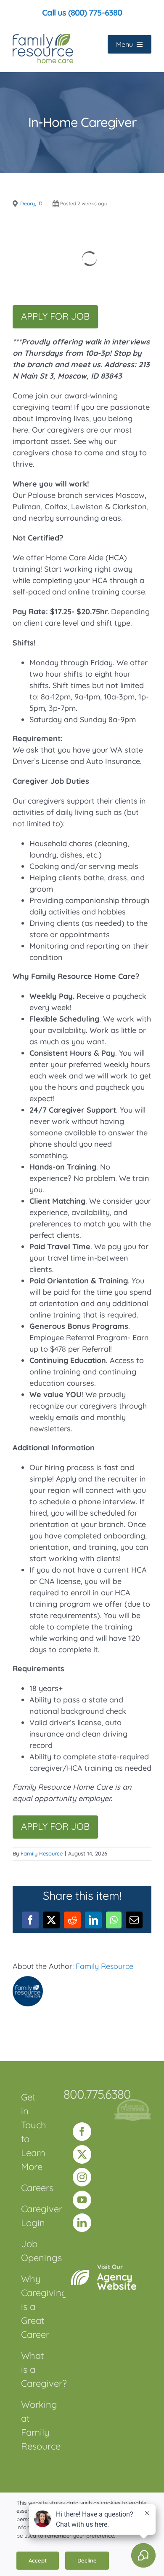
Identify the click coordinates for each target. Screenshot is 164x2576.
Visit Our (117, 2278)
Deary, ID (31, 203)
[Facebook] (82, 2132)
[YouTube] (82, 2200)
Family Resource (42, 1853)
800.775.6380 (97, 2094)
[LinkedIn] (82, 2223)
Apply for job (55, 316)
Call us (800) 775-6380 (82, 12)
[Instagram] (82, 2177)
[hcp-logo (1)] (133, 2103)
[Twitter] (82, 2154)
